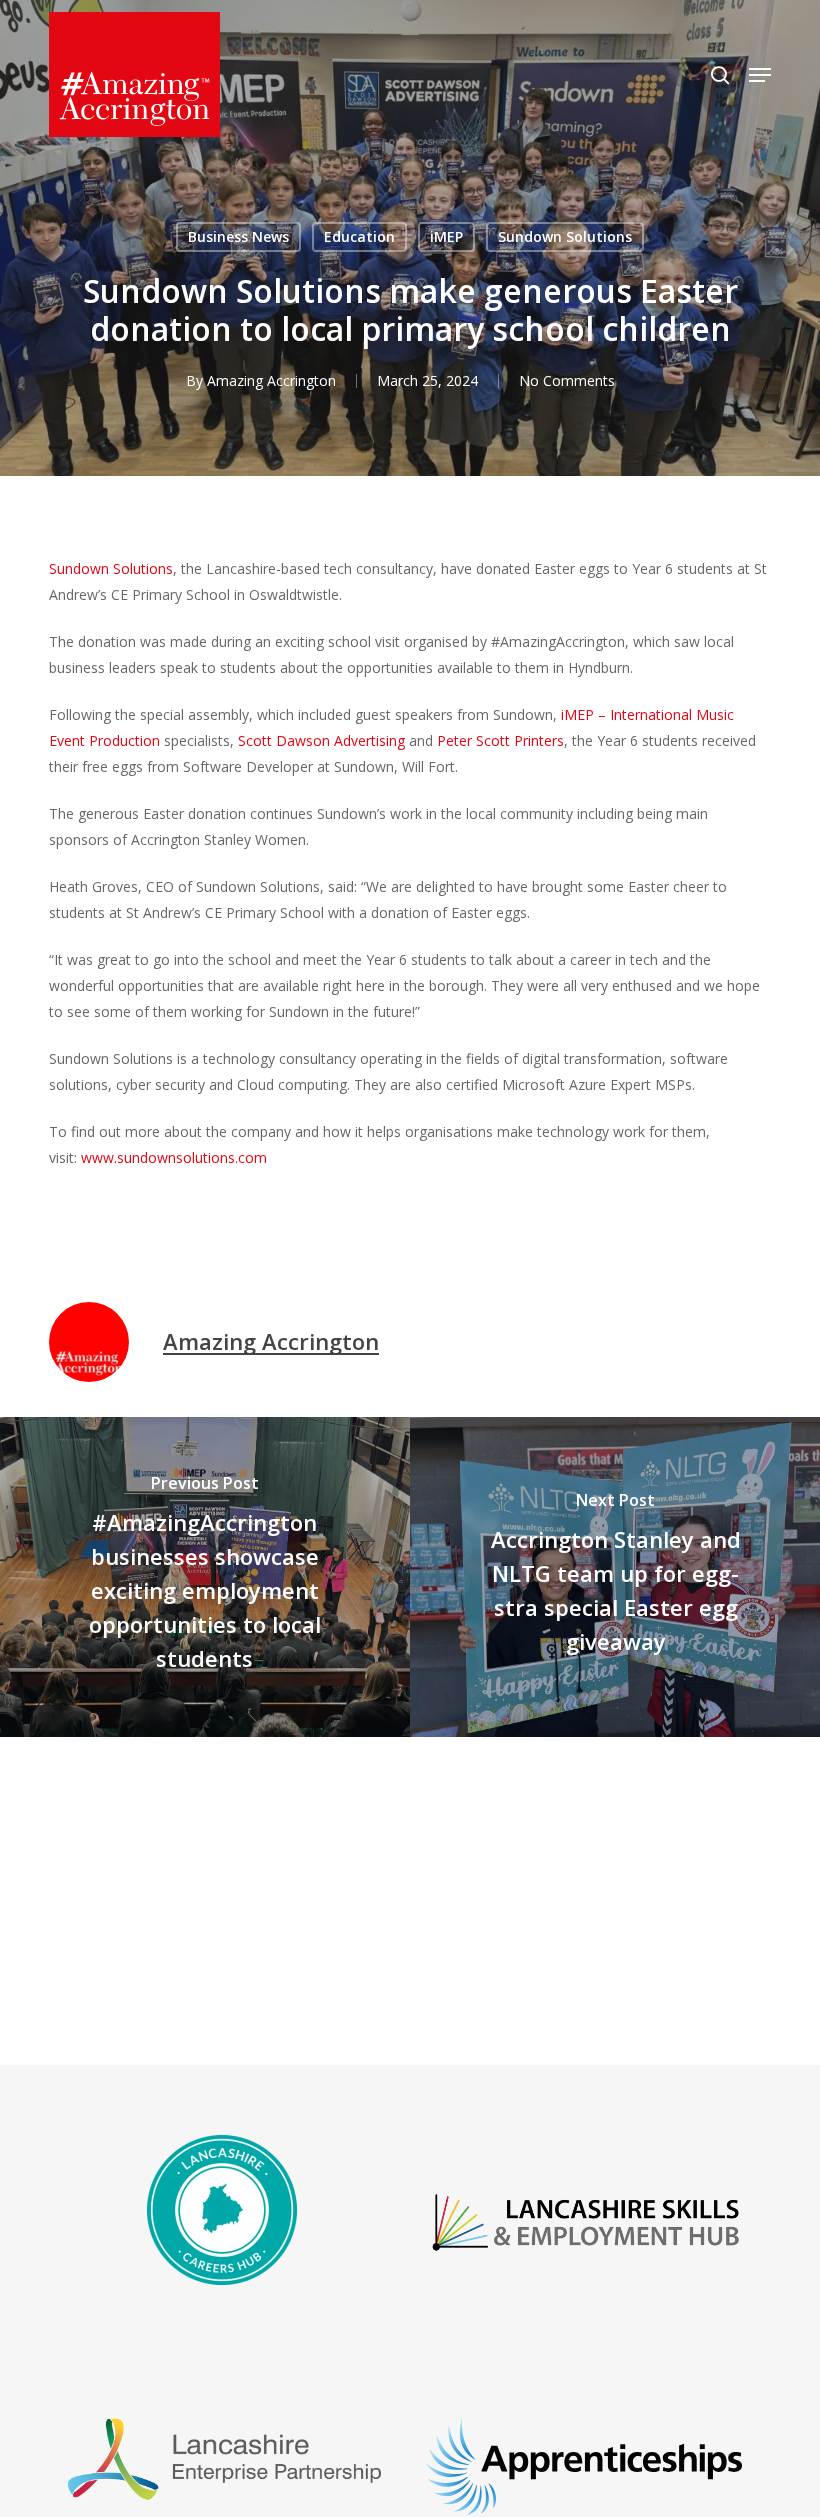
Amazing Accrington (271, 380)
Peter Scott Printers (500, 740)
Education (359, 236)
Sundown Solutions (565, 236)
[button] (760, 75)
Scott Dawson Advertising (321, 740)
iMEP (446, 236)
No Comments (567, 380)
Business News (238, 236)
